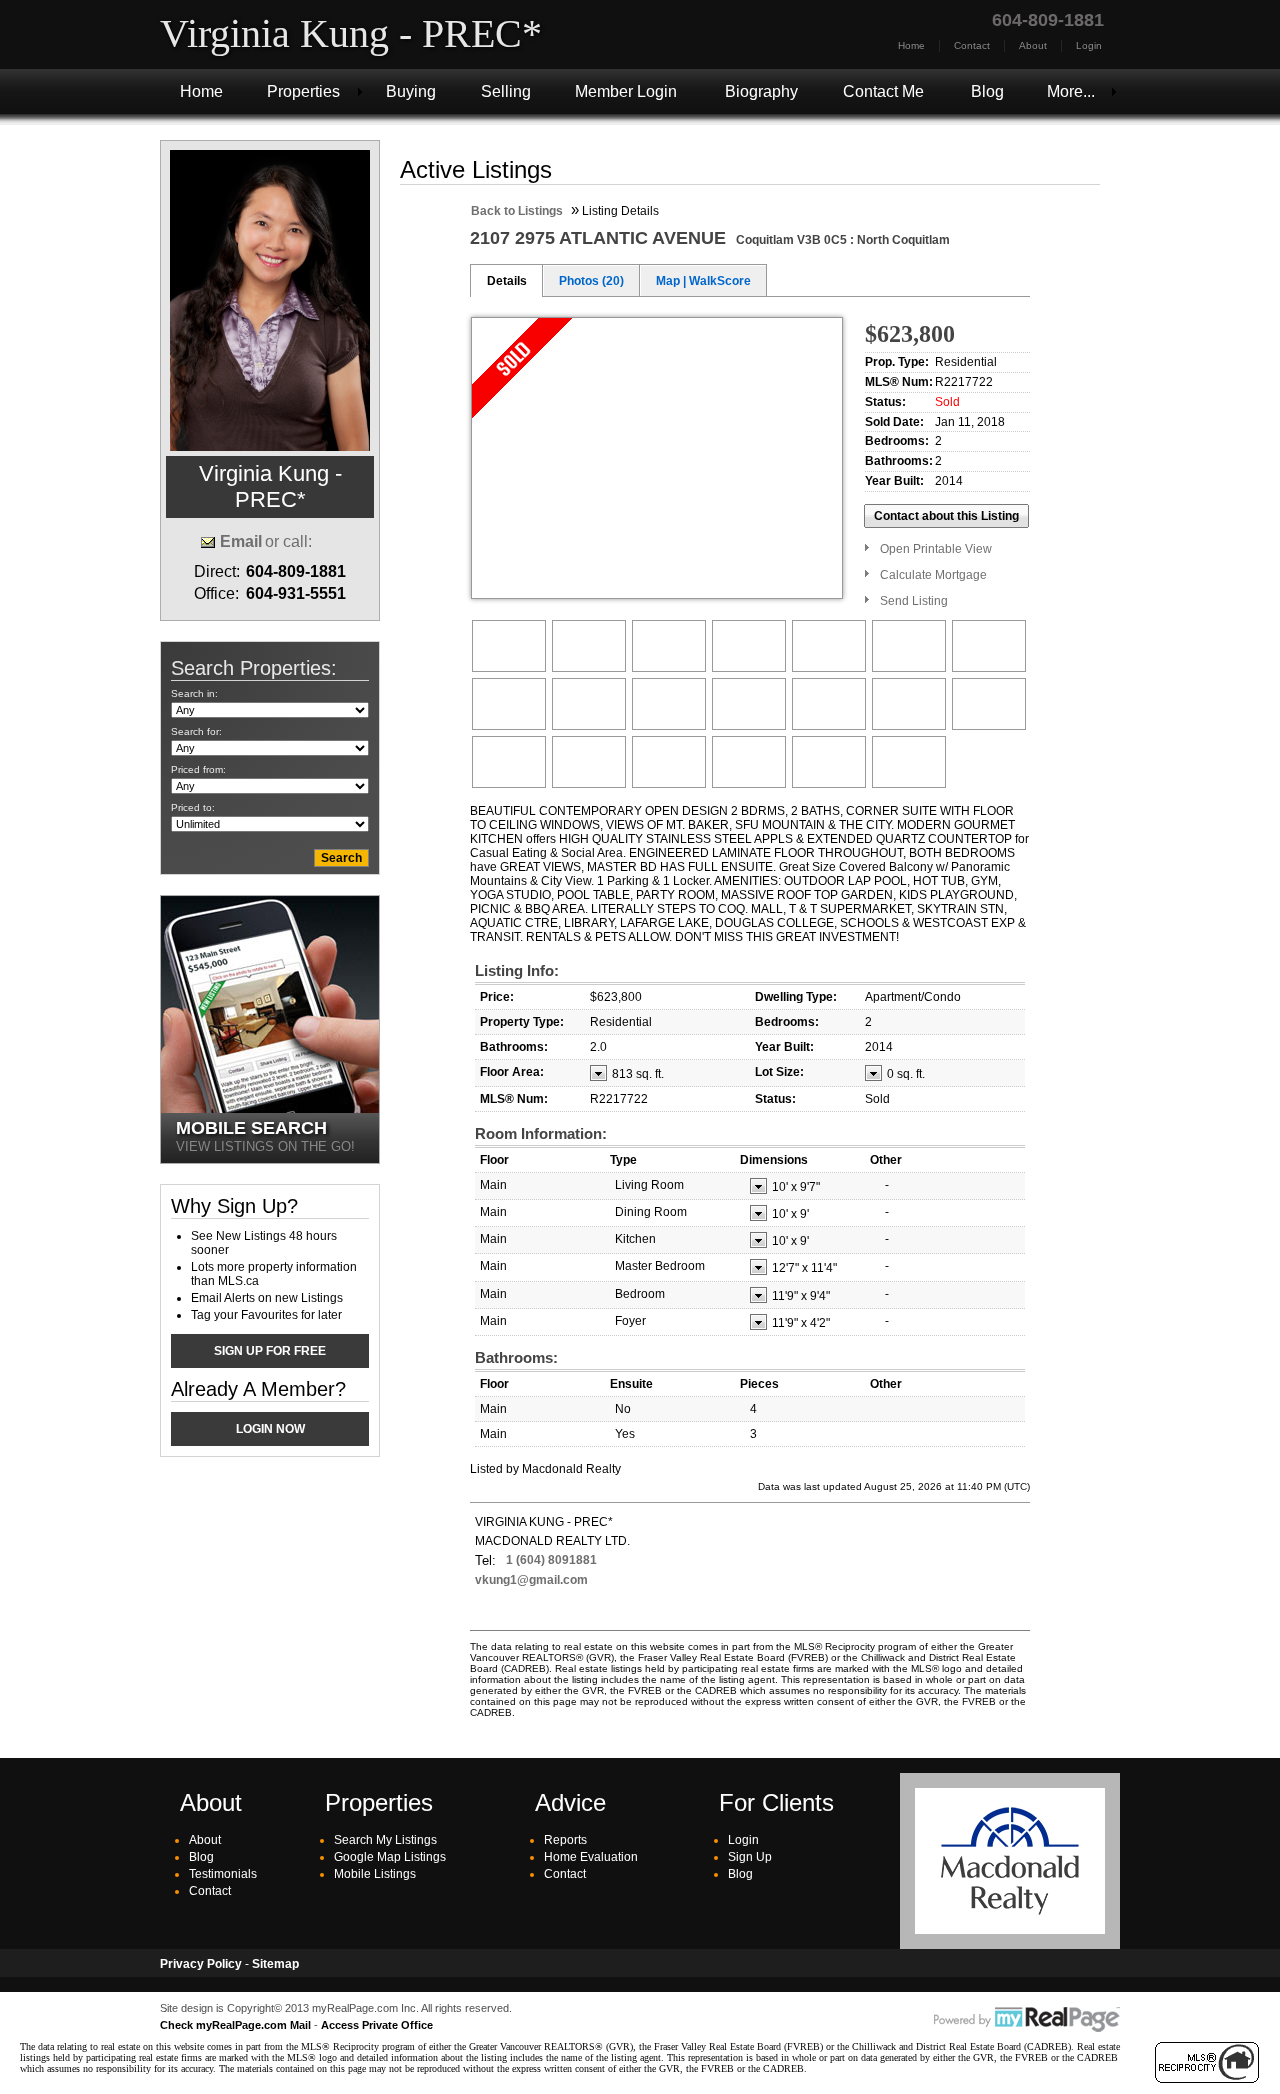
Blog (987, 91)
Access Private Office (377, 2025)
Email (241, 541)
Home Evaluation (591, 1857)
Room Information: (541, 1133)
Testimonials (223, 1874)
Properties (303, 91)
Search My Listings (385, 1840)
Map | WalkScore (703, 281)
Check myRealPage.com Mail (235, 2025)
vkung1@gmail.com (531, 1580)
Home (911, 45)
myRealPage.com (1027, 2020)
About (1033, 45)
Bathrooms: (516, 1357)
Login (1089, 45)
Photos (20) (591, 281)
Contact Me (883, 91)
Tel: (485, 1560)
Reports (565, 1840)
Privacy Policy (201, 1964)
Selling (506, 91)
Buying (411, 91)
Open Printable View (936, 549)
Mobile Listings (375, 1874)
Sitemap (275, 1964)
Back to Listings (517, 211)
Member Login (626, 91)
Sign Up (750, 1857)
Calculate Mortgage (933, 575)
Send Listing (914, 601)
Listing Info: (517, 970)
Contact (972, 45)
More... (1071, 91)
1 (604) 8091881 (551, 1560)
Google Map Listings (390, 1857)
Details (507, 281)
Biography (761, 91)
